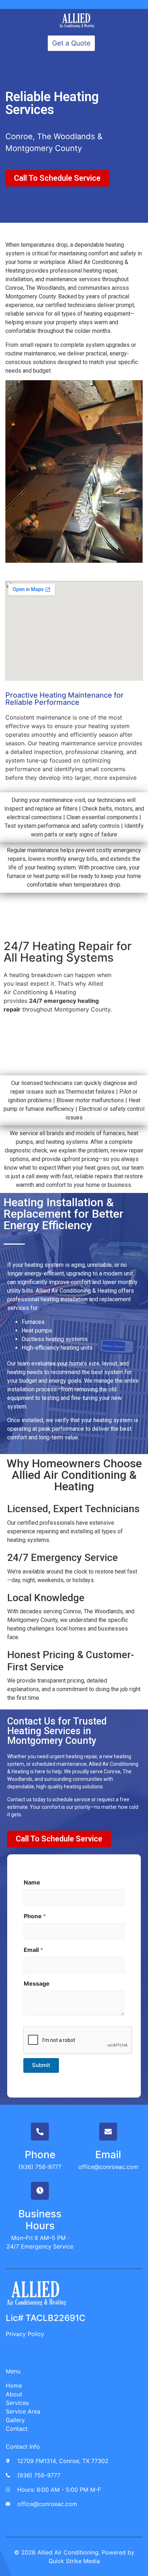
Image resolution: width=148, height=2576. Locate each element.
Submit (41, 2065)
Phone (35, 1916)
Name (32, 1883)
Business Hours (40, 2220)
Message (37, 1984)
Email (33, 1950)
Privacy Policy (25, 2334)
